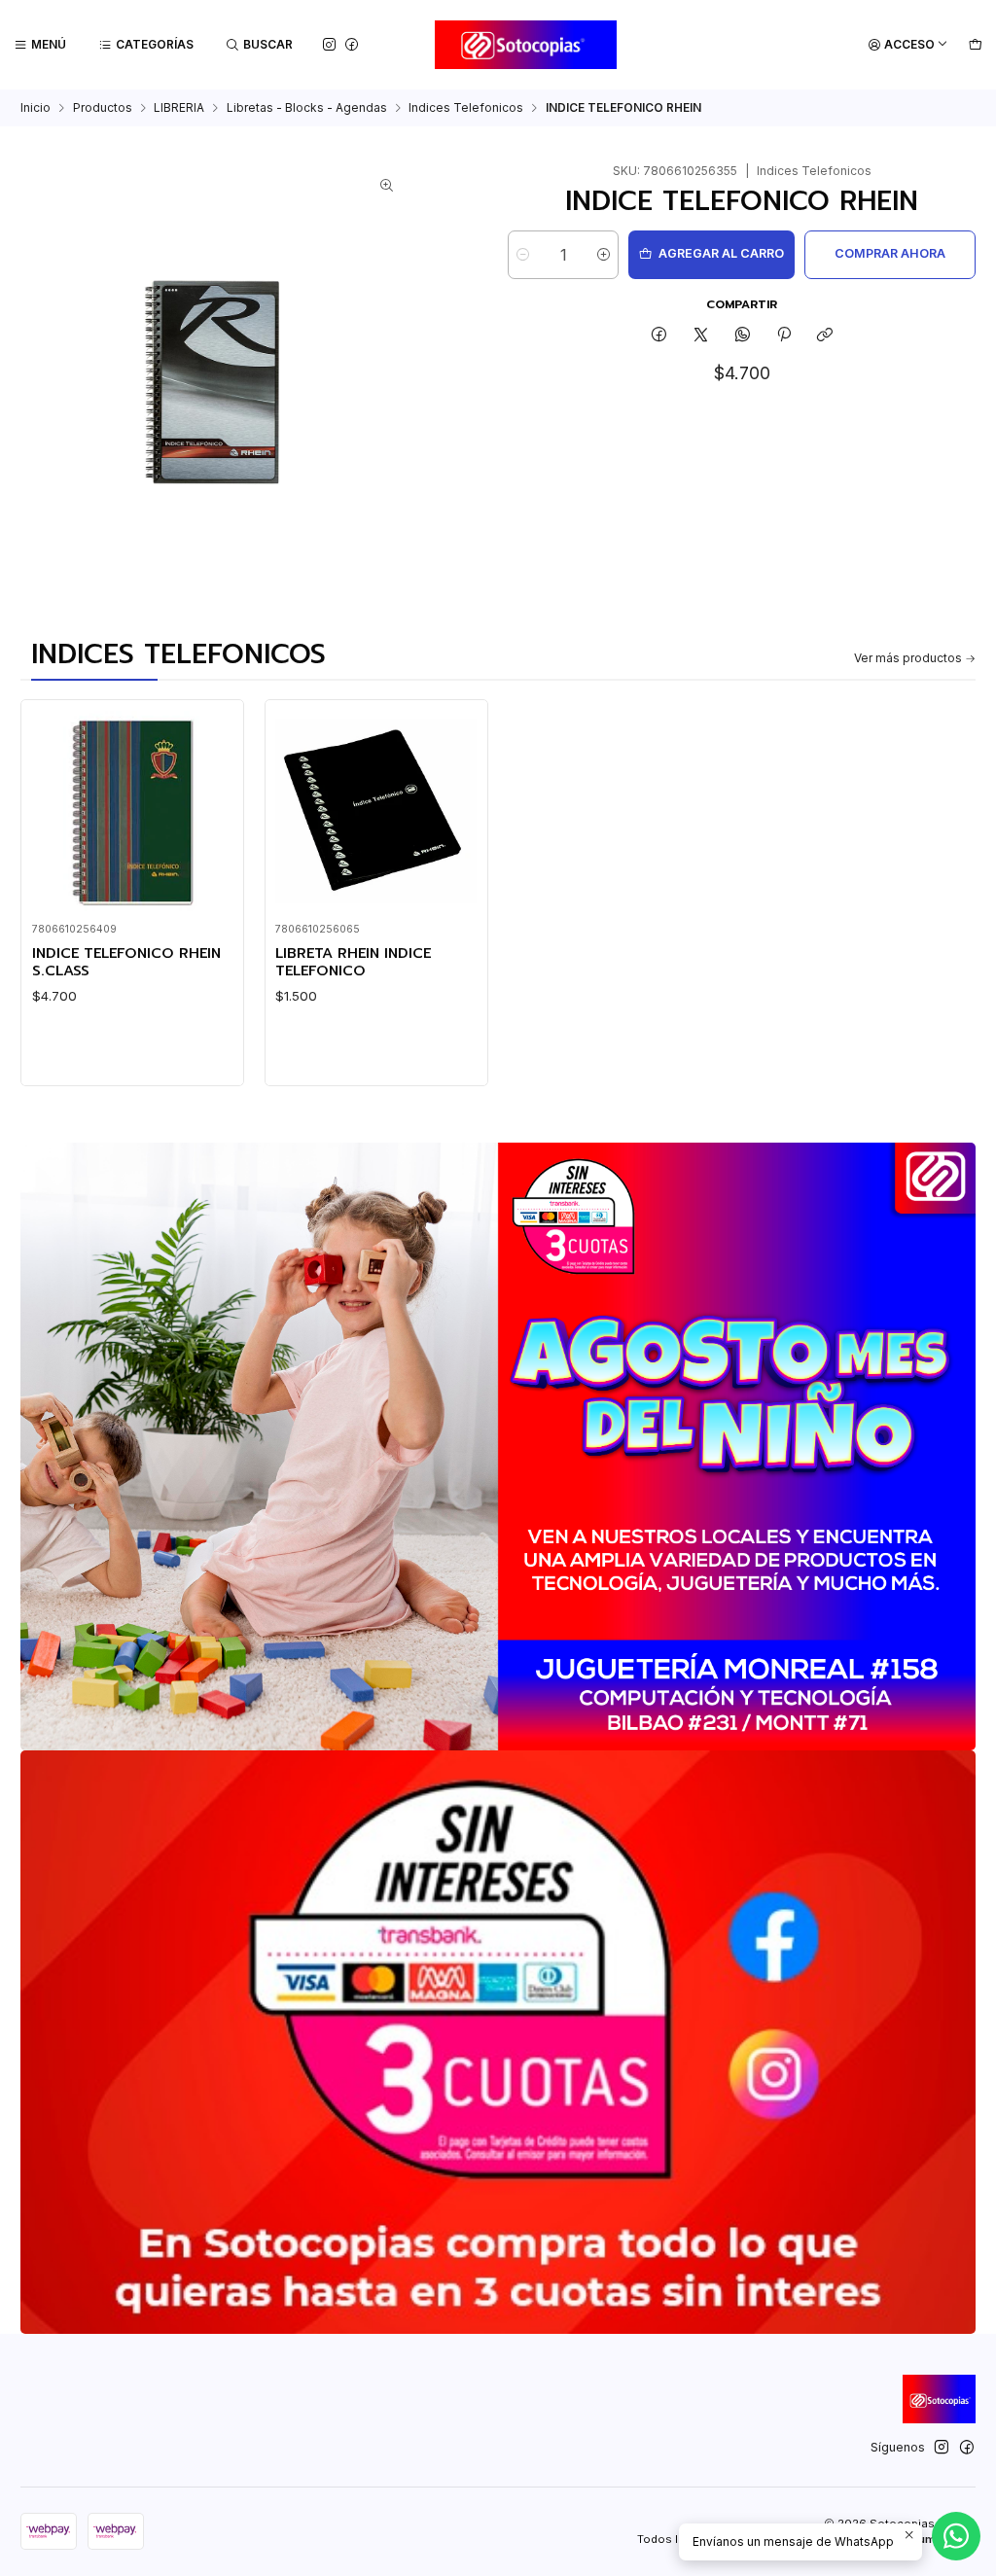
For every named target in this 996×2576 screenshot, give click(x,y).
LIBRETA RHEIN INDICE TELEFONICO (353, 962)
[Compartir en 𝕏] (701, 336)
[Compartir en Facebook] (659, 336)
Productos (103, 108)
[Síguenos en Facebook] (352, 44)
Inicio (36, 108)
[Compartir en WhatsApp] (742, 336)
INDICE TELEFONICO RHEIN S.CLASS (126, 962)
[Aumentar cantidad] (604, 255)
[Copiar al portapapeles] (825, 336)
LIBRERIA (179, 108)
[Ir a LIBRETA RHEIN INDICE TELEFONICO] (376, 812)
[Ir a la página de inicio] (526, 45)
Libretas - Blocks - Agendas (307, 108)
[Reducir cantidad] (523, 255)
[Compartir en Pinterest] (784, 336)
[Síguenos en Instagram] (329, 44)
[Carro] (975, 45)
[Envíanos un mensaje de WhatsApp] (956, 2536)
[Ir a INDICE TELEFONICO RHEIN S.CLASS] (133, 812)
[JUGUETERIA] (498, 1446)
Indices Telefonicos (466, 108)
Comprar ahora (890, 253)
